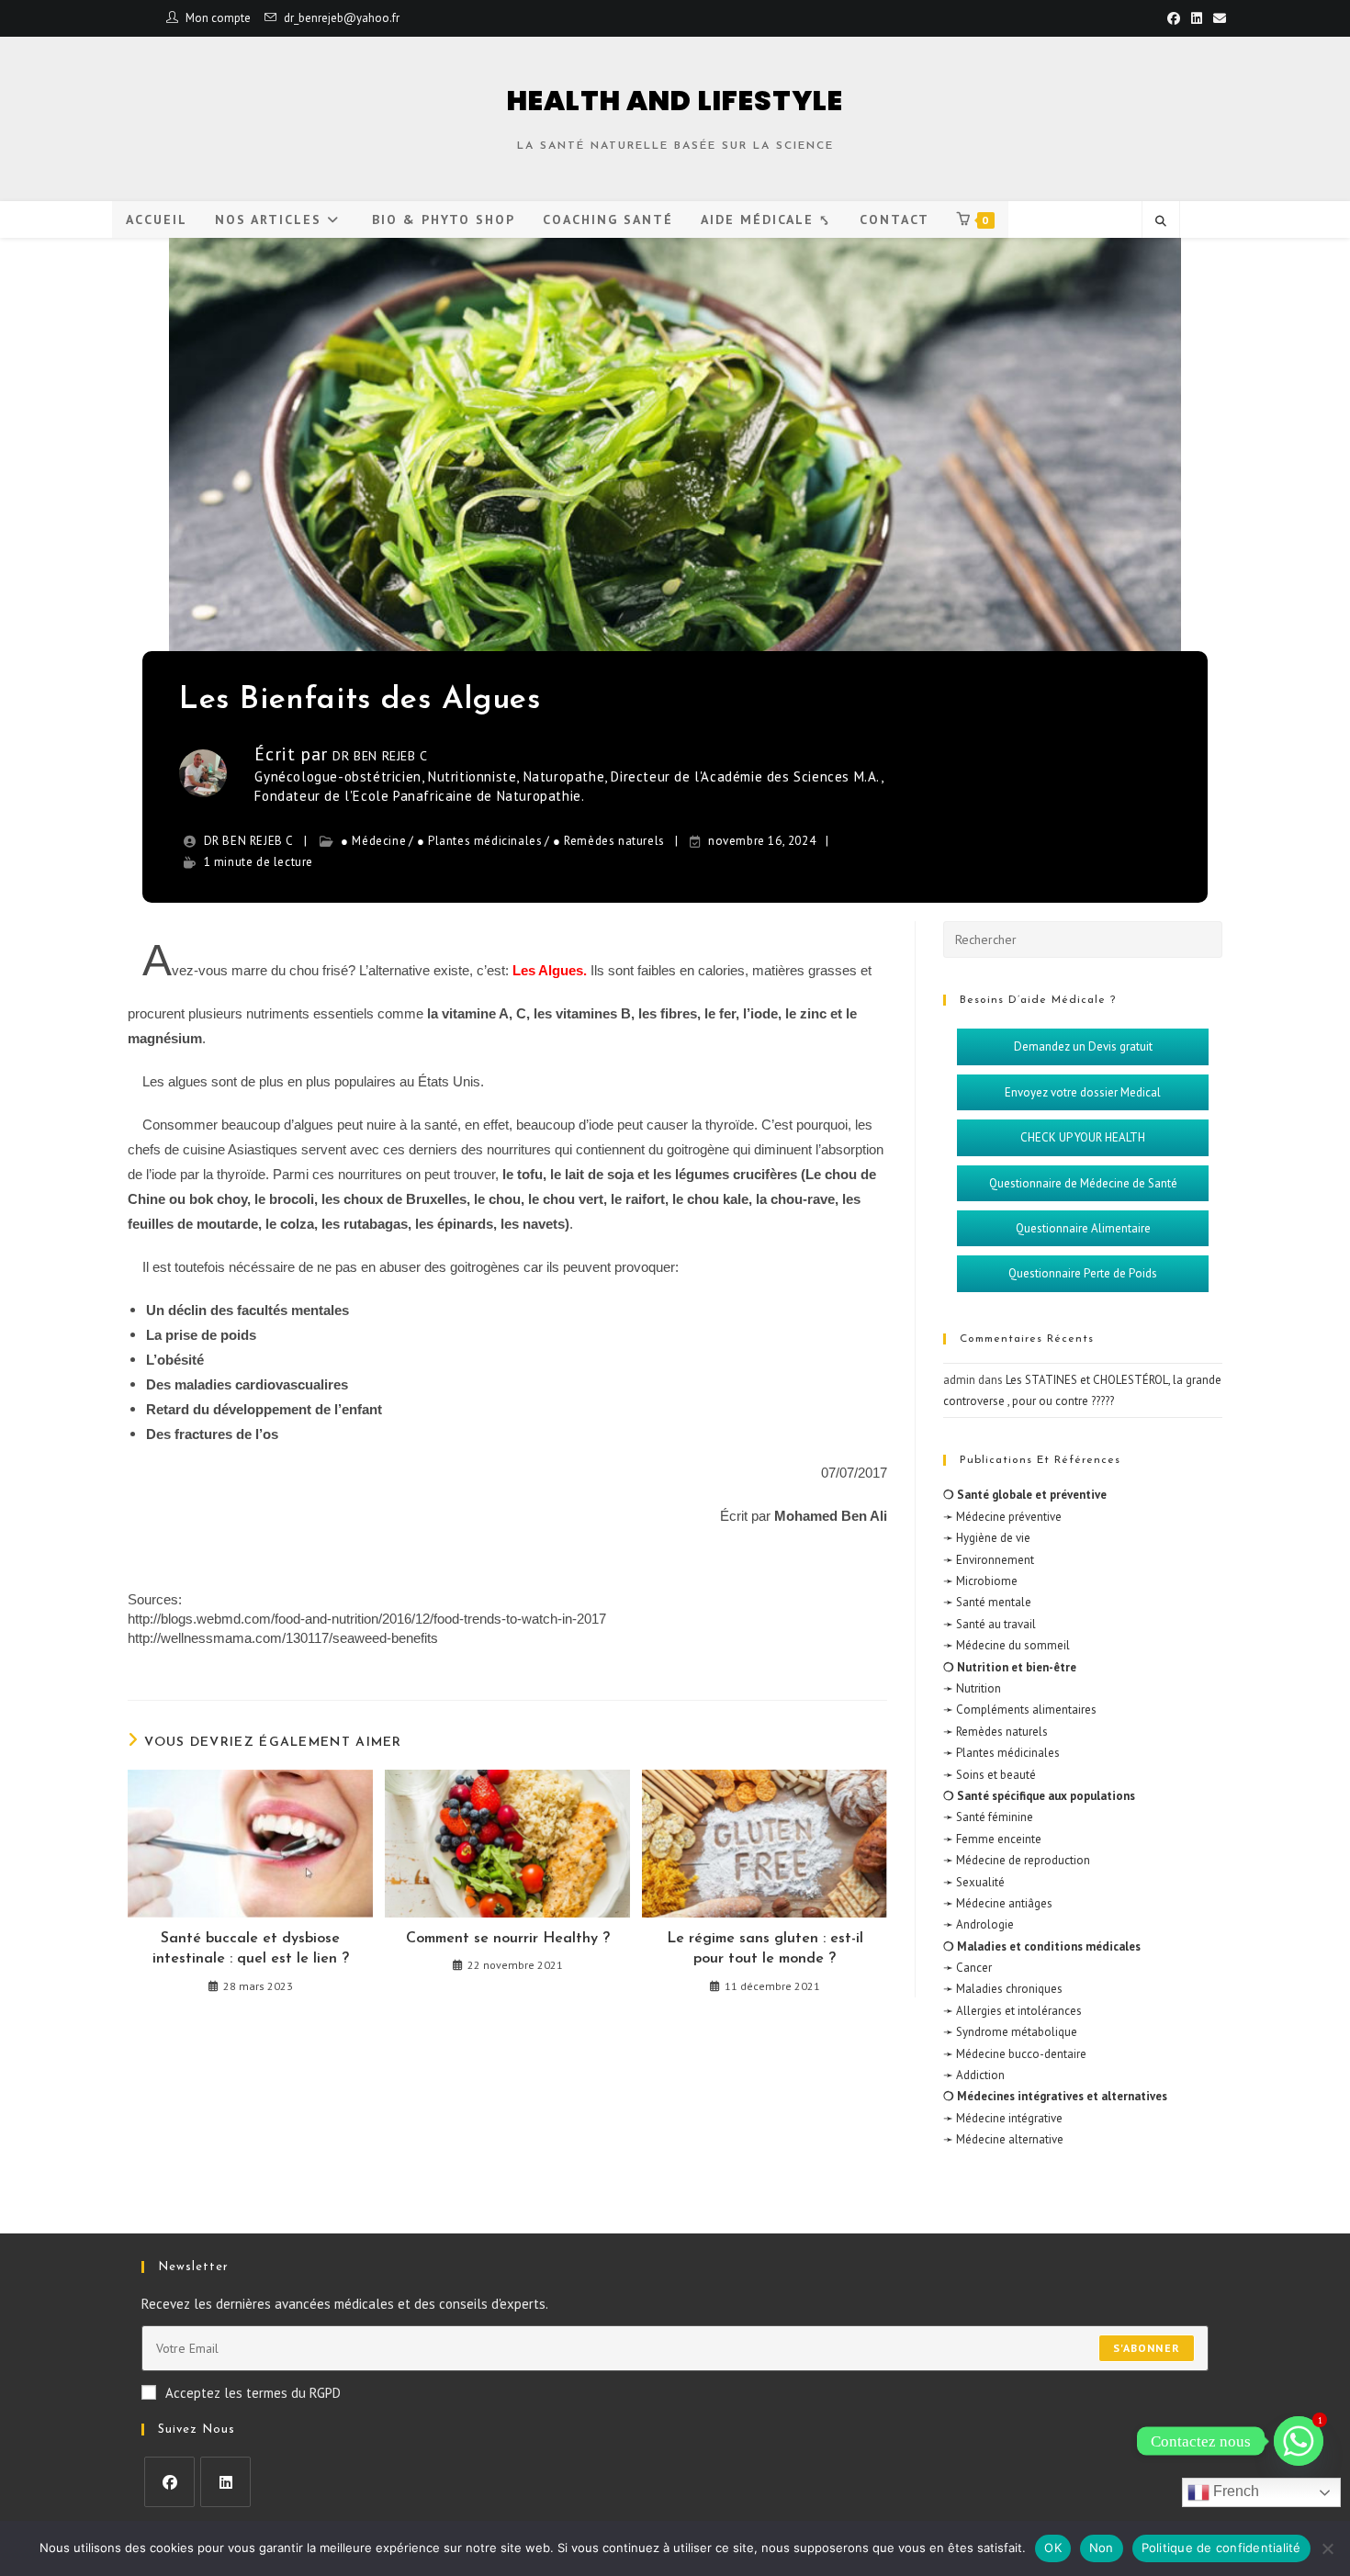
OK (1053, 2548)
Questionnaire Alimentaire (1083, 1228)
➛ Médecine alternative (1003, 2139)
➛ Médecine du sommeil (1007, 1645)
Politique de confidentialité (1221, 2548)
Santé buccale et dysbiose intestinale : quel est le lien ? (251, 1949)
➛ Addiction (974, 2075)
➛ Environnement (989, 1560)
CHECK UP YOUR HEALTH (1083, 1137)
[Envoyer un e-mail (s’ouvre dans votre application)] (1217, 18)
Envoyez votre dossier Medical (1083, 1092)
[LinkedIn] (225, 2482)
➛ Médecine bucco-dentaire (1015, 2054)
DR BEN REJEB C (380, 756)
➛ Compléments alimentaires (1020, 1710)
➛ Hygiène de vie (987, 1538)
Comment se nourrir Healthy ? (508, 1939)
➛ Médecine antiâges (998, 1903)
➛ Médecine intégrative (1003, 2118)
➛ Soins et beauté (990, 1775)
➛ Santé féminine (988, 1817)
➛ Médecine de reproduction (1017, 1860)
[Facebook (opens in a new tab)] (1174, 18)
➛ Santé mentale (987, 1602)
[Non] (1327, 2548)
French (1234, 2491)
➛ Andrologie (979, 1924)
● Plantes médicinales (480, 841)
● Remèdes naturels (609, 841)
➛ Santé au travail (990, 1624)
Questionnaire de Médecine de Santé (1083, 1183)
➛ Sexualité (974, 1882)
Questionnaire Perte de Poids (1083, 1273)
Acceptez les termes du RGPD (253, 2393)
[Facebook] (169, 2482)
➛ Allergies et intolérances (1012, 2011)
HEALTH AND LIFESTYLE (675, 101)
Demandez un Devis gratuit (1083, 1046)
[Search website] (1161, 221)
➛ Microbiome (980, 1581)
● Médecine (373, 841)
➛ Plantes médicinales (1001, 1753)
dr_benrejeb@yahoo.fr (342, 18)
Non (1102, 2548)
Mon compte (218, 18)
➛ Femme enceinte (992, 1839)
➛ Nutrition (972, 1688)
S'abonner (1147, 2348)
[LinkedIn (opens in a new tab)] (1197, 18)
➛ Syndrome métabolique (1010, 2032)
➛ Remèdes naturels (996, 1732)
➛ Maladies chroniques (1003, 1989)
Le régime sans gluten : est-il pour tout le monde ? (765, 1949)
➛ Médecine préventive (1002, 1517)
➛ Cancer (967, 1968)
